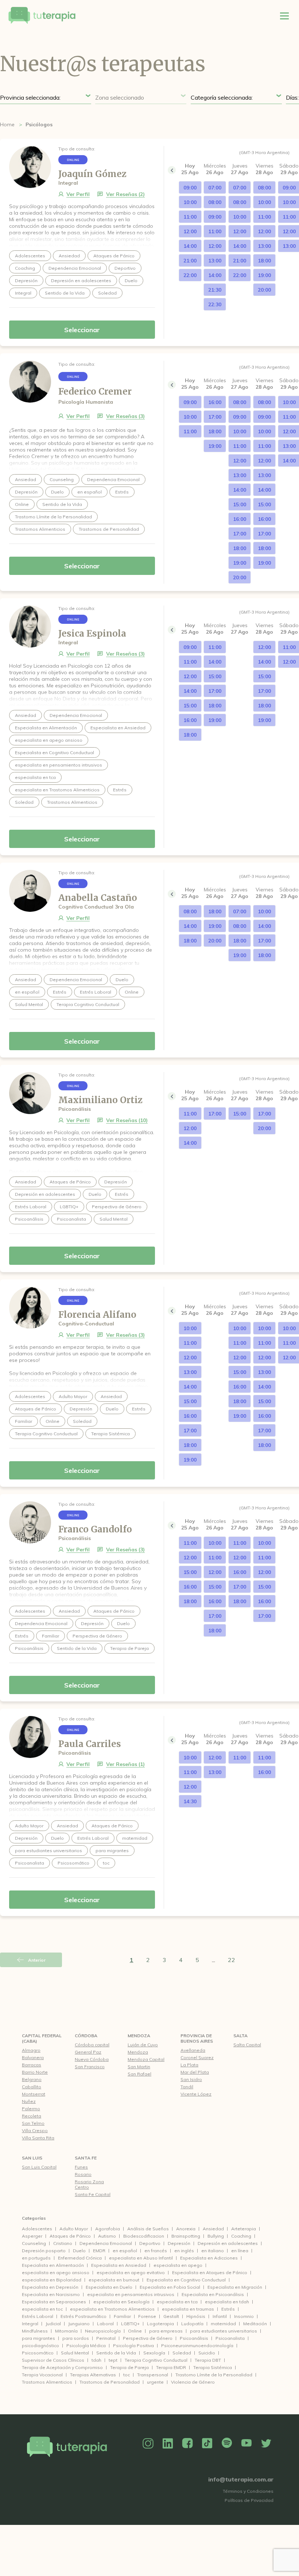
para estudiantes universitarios (224, 2331)
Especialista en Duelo (109, 2287)
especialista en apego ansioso (56, 2272)
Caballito (32, 2087)
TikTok (207, 2443)
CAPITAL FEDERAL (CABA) (42, 2038)
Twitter (266, 2443)
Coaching (241, 2236)
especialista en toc (42, 2309)
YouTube (246, 2443)
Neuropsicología (103, 2331)
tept (113, 2360)
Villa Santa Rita (38, 2138)
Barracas (32, 2065)
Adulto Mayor (74, 2229)
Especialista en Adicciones (209, 2258)
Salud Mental (75, 2353)
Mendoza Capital (146, 2059)
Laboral (105, 2324)
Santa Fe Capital (93, 2194)
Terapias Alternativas (93, 2375)
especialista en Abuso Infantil (141, 2258)
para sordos (76, 2338)
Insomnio (244, 2316)
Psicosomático (38, 2353)
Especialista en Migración (235, 2287)
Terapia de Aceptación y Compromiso (62, 2367)
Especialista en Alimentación (53, 2265)
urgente (155, 2382)
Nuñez (29, 2101)
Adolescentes (37, 2229)
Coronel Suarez (197, 2057)
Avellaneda (193, 2050)
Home (7, 124)
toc (127, 2375)
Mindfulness (35, 2331)
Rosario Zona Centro (89, 2184)
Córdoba (86, 2036)
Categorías (34, 2218)
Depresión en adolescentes (228, 2243)
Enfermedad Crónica (80, 2258)
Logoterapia (160, 2324)
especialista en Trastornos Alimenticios (112, 2309)
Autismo (107, 2236)
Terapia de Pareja (129, 2367)
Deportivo (150, 2243)
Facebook (187, 2443)
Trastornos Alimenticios (47, 2382)
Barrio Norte (35, 2072)
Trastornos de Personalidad (110, 2382)
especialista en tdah (227, 2302)
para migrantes (38, 2338)
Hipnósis (196, 2316)
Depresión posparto (44, 2251)
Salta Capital (247, 2045)
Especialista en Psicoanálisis (213, 2294)
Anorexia (186, 2229)
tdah (96, 2360)
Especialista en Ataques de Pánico (210, 2272)
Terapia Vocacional (42, 2375)
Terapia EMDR (171, 2367)
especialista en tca (177, 2302)
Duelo (79, 2251)
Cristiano (63, 2243)
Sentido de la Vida (116, 2353)
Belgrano (32, 2079)
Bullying (216, 2236)
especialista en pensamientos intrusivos (131, 2294)
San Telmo (33, 2123)
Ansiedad (213, 2229)
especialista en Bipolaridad (52, 2280)
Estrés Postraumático (84, 2316)
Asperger (32, 2236)
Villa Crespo (35, 2130)
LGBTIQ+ (130, 2324)
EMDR (99, 2251)
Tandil (187, 2087)
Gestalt (171, 2316)
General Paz (88, 2052)
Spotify (227, 2443)
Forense (147, 2316)
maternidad (223, 2324)
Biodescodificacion (144, 2236)
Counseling (34, 2243)
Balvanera (33, 2057)
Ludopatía (192, 2324)
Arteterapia (244, 2229)
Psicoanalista (230, 2338)
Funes (81, 2167)
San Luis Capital (39, 2167)
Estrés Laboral (38, 2316)
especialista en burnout (114, 2280)
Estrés (228, 2309)
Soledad (182, 2353)
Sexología (154, 2353)
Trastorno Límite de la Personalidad (214, 2375)
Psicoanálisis (194, 2338)
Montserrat (34, 2094)
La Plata (189, 2065)
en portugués (36, 2258)
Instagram (148, 2443)
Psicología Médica (86, 2345)
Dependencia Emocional (106, 2243)
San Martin (139, 2067)
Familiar (122, 2316)
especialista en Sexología (121, 2302)
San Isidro (191, 2079)
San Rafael (139, 2074)
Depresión (179, 2243)
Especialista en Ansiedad (119, 2265)
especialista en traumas (188, 2309)
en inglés (184, 2251)
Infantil (220, 2316)
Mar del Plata (195, 2072)
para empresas (166, 2331)
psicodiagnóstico (40, 2345)
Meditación (255, 2324)
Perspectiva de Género (148, 2338)
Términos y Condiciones (248, 2491)
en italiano (213, 2251)
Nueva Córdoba (92, 2059)
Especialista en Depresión (50, 2287)
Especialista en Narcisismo (51, 2294)
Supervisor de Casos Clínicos (53, 2360)
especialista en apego (178, 2265)
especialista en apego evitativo (131, 2272)
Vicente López (196, 2094)
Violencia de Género (193, 2382)
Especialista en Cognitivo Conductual (186, 2280)
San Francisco (90, 2067)
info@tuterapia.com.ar (241, 2479)
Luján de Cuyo (143, 2045)
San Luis (32, 2158)
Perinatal (106, 2338)
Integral (30, 2324)
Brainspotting (186, 2236)
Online (135, 2331)
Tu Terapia (42, 16)
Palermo (31, 2109)
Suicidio (207, 2353)
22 (232, 1960)
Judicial (53, 2324)
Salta (240, 2036)
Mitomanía (66, 2331)
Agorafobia (108, 2229)
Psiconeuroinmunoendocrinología (197, 2345)
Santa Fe (86, 2158)
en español (125, 2251)
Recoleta (32, 2116)
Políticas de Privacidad (249, 2500)
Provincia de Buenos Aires (197, 2038)
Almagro (31, 2050)
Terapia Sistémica (213, 2367)
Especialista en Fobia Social (170, 2287)
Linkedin (168, 2443)
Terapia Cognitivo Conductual (156, 2360)
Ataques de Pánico (70, 2236)
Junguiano (79, 2324)
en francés (156, 2251)
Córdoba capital (92, 2045)
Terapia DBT (208, 2360)
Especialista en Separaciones (54, 2302)
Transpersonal (153, 2375)
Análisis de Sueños (148, 2229)
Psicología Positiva (133, 2345)
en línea (240, 2251)
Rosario (83, 2174)
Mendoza (139, 2036)
